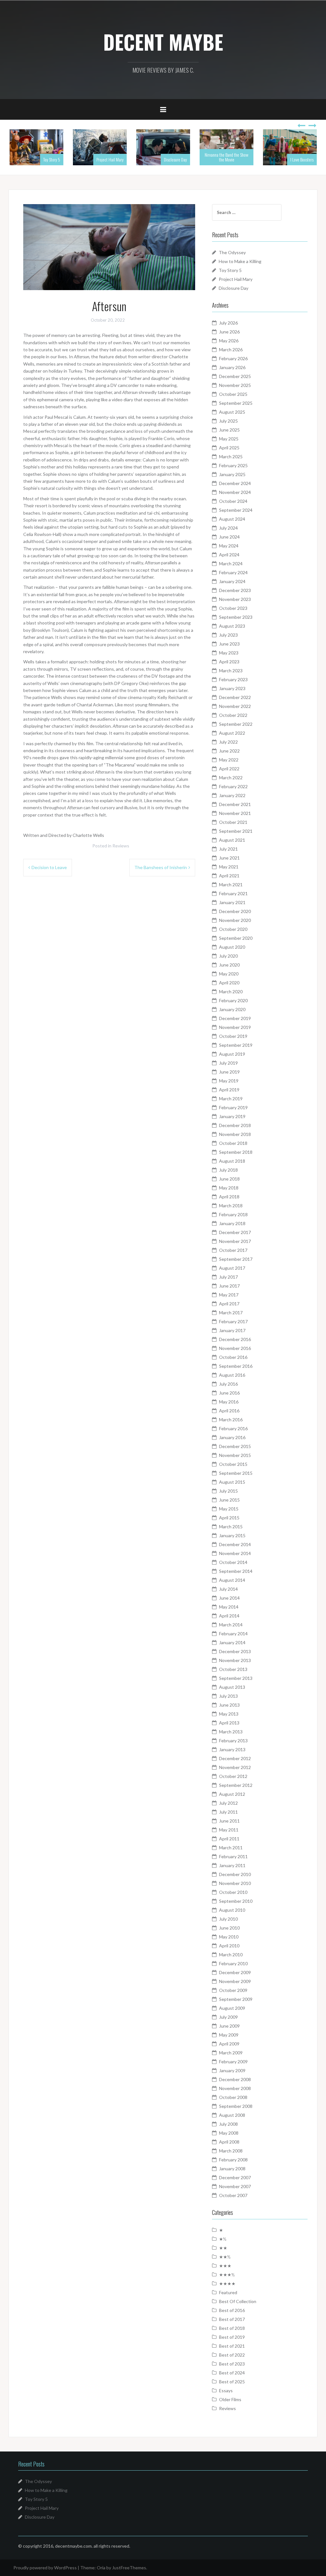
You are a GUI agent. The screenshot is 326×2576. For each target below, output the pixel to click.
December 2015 (235, 1446)
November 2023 (235, 599)
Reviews (121, 846)
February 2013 (233, 1741)
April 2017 (229, 1304)
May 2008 (229, 2133)
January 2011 (232, 1865)
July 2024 (228, 528)
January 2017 (232, 1330)
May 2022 (229, 760)
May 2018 (229, 1188)
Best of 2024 (232, 2373)
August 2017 (232, 1268)
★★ (223, 2248)
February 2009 (233, 2062)
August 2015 (232, 1482)
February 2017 (233, 1321)
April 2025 (229, 448)
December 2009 (235, 1972)
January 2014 (232, 1642)
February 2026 (233, 358)
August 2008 (232, 2115)
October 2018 (233, 1143)
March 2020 (231, 992)
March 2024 (231, 564)
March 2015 (231, 1527)
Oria (101, 2568)
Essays (226, 2390)
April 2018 (229, 1197)
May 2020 (229, 974)
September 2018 (236, 1152)
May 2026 (229, 341)
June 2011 (229, 1821)
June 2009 (229, 2026)
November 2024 (235, 492)
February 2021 (233, 893)
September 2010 (236, 1901)
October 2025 (233, 394)
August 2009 (232, 2008)
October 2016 (233, 1357)
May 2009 (229, 2035)
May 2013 (229, 1714)
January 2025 (232, 474)
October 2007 (233, 2195)
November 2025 (235, 385)
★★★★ (227, 2283)
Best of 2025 (232, 2382)
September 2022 (236, 724)
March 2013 (231, 1732)
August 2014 (232, 1580)
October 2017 (233, 1250)
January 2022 (232, 795)
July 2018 (228, 1170)
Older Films (230, 2399)
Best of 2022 (232, 2355)
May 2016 (229, 1402)
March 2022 (231, 778)
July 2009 (228, 2017)
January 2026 (232, 367)
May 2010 (229, 1937)
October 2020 (233, 929)
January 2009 (232, 2070)
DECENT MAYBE (163, 42)
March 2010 (231, 1955)
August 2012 (232, 1794)
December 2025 (235, 376)
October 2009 (233, 1990)
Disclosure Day (175, 159)
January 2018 (232, 1223)
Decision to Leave (49, 867)
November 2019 (235, 1027)
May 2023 (229, 653)
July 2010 (228, 1919)
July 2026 (228, 323)
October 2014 (233, 1562)
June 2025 (229, 430)
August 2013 (232, 1687)
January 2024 (232, 581)
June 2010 (229, 1928)
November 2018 (235, 1134)
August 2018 (232, 1161)
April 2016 (229, 1411)
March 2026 (231, 350)
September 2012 (236, 1785)
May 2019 (229, 1081)
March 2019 (231, 1099)
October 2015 (233, 1464)
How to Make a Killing (240, 261)
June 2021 (229, 858)
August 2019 (232, 1054)
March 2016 (231, 1420)
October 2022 (233, 715)
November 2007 (235, 2186)
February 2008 (233, 2160)
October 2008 (233, 2097)
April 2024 (229, 555)
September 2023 (236, 617)
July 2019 (228, 1063)
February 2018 (233, 1214)
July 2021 (228, 849)
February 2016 (233, 1428)
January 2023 (232, 688)
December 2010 (235, 1874)
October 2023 (233, 608)
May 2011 (229, 1830)
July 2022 (228, 742)
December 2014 (235, 1544)
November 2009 (235, 1981)
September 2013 (236, 1678)
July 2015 (228, 1491)
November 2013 (235, 1660)
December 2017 (235, 1232)
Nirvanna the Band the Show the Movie (227, 157)
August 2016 (232, 1375)
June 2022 (229, 751)
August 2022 (232, 733)
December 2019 (235, 1018)
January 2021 (232, 902)
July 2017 (228, 1277)
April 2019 (229, 1090)
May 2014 (229, 1607)
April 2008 (229, 2142)
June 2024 (229, 537)
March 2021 (231, 885)
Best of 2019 (232, 2337)
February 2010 (233, 1963)
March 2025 (231, 457)
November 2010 (235, 1883)
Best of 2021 (232, 2346)
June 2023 (229, 644)
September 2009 (236, 1999)
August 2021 (232, 840)
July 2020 (228, 956)
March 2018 (231, 1206)
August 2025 (232, 412)
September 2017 (236, 1259)
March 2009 (231, 2053)
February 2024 (233, 572)
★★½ (225, 2257)
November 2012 (235, 1767)
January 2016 (232, 1437)
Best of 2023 (232, 2364)
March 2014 (231, 1625)
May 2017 (229, 1295)
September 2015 (236, 1473)
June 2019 (229, 1072)
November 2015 (235, 1455)
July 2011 (228, 1812)
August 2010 (232, 1910)
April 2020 (229, 983)
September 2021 (236, 831)
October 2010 (233, 1892)
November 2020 (235, 920)
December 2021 (235, 804)
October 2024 (233, 501)
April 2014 (229, 1616)
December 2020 (235, 911)
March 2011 (231, 1848)
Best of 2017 (232, 2319)
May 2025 (229, 439)
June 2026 (229, 332)
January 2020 (232, 1009)
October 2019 (233, 1036)
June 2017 (229, 1286)
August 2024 (232, 519)
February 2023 (233, 679)
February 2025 (233, 465)
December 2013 (235, 1651)
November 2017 (235, 1241)
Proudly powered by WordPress (45, 2568)
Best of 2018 (232, 2328)
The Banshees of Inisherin (161, 867)
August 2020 (232, 947)
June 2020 (229, 965)
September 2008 (236, 2106)
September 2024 (236, 510)
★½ (223, 2239)
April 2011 (229, 1839)
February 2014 (233, 1634)
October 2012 (233, 1776)
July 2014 (228, 1589)
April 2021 (229, 876)
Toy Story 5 (52, 159)
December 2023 (235, 590)
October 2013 (233, 1669)
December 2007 (235, 2177)
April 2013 (229, 1723)
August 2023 (232, 626)
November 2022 (235, 706)
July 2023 (228, 635)
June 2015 (229, 1500)
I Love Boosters (302, 159)
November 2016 (235, 1348)
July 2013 (228, 1696)
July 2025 (228, 421)
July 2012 (228, 1803)
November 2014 (235, 1553)
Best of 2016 (232, 2310)
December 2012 (235, 1758)
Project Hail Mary (110, 159)
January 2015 (232, 1535)
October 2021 (233, 822)
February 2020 (233, 1000)
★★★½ (227, 2275)
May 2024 (229, 546)
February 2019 (233, 1107)
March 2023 (231, 671)
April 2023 (229, 662)
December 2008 (235, 2079)
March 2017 (231, 1313)
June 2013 (229, 1705)
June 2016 (229, 1393)
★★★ (225, 2266)
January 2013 (232, 1749)
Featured (228, 2292)
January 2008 (232, 2169)
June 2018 (229, 1179)
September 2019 (236, 1045)
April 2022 (229, 769)
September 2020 (236, 938)
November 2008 (235, 2088)
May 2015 (229, 1509)
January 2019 (232, 1116)
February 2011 (233, 1856)
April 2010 (229, 1946)
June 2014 (229, 1598)
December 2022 (235, 697)
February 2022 (233, 786)
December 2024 (235, 483)
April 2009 (229, 2044)
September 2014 (236, 1571)
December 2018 (235, 1125)
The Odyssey (232, 252)
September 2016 (236, 1366)
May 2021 (229, 867)
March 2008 (231, 2151)
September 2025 (236, 403)
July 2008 (228, 2124)
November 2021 (235, 813)
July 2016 (228, 1384)
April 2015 (229, 1518)
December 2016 (235, 1339)
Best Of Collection (238, 2301)
